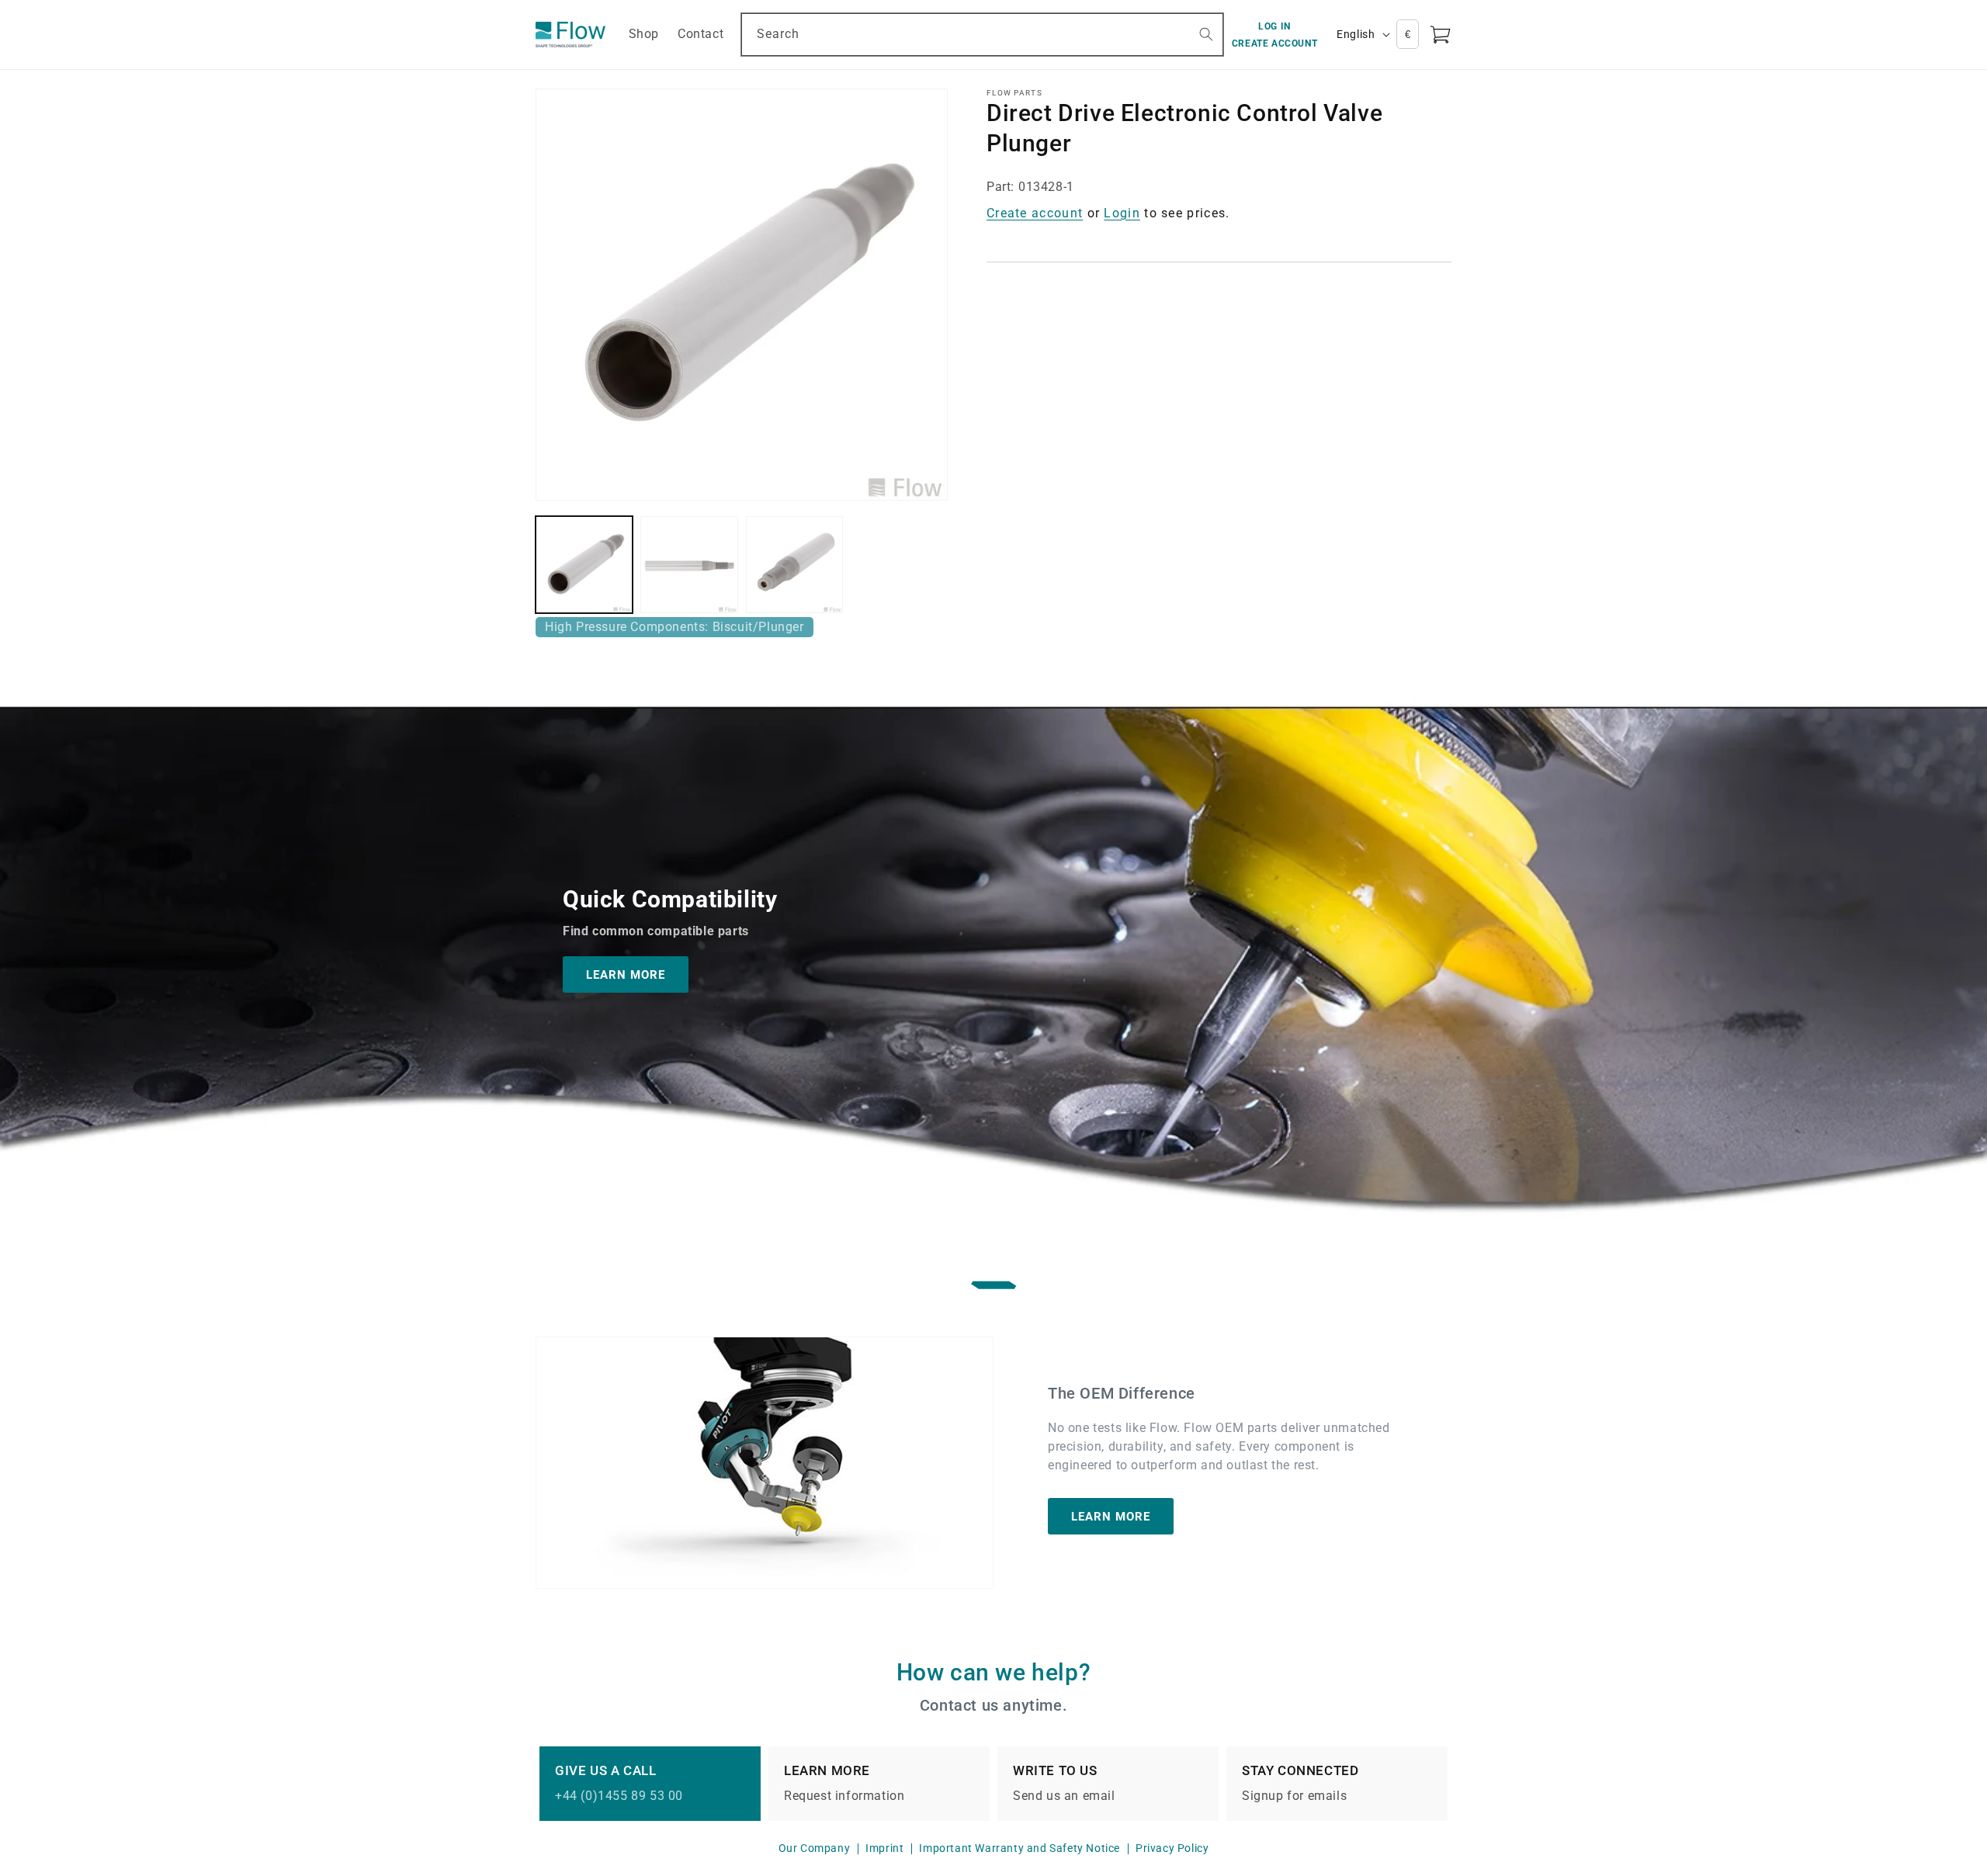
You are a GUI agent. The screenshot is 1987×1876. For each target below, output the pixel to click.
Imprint (884, 1848)
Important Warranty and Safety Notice (1020, 1848)
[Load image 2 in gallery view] (689, 565)
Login (1122, 213)
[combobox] (982, 35)
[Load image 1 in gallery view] (584, 565)
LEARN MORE (626, 975)
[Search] (1206, 34)
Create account (1035, 213)
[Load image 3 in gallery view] (794, 565)
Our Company (815, 1848)
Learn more (1111, 1516)
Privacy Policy (1172, 1848)
